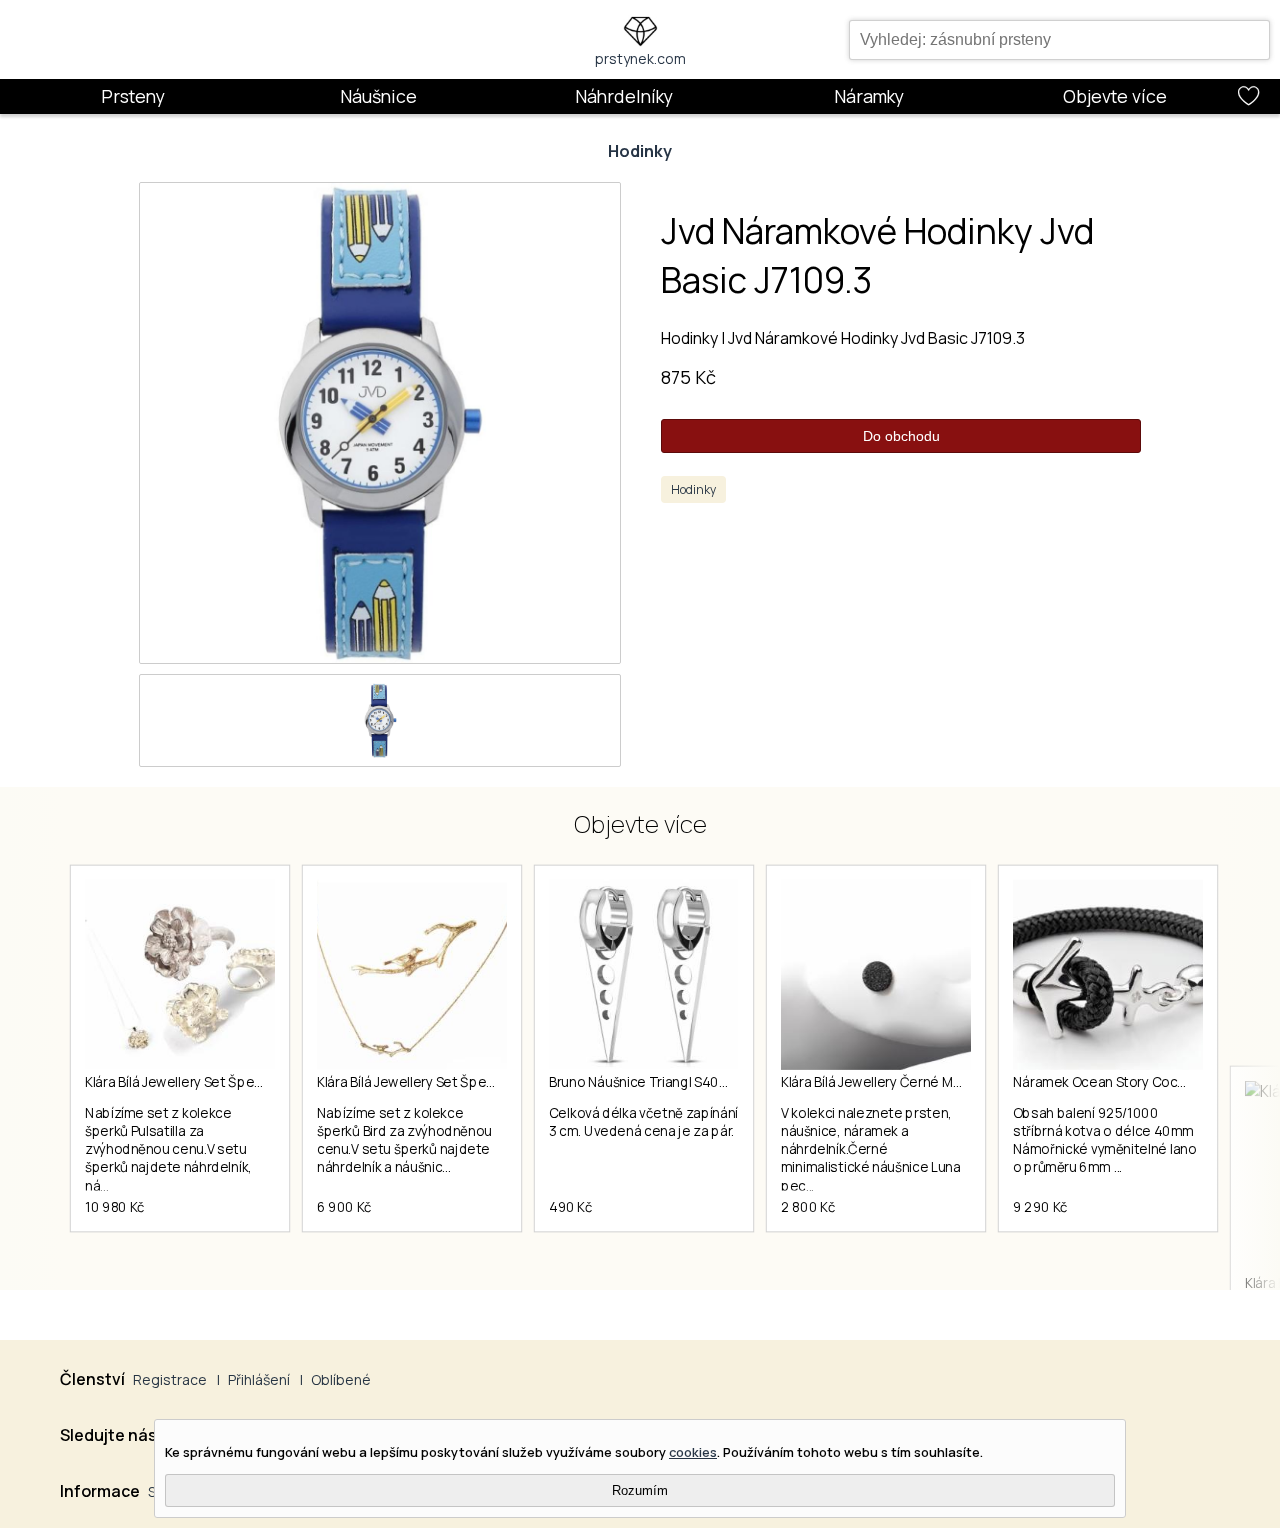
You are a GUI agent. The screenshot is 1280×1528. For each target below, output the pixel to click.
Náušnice (378, 96)
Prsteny (133, 96)
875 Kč (688, 377)
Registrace (170, 1379)
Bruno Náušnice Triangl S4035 (641, 1082)
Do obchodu (901, 436)
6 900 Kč (344, 1207)
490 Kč (571, 1207)
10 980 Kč (115, 1207)
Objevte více (1115, 96)
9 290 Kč (1040, 1207)
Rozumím (640, 1490)
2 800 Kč (808, 1207)
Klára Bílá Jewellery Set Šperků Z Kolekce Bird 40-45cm (486, 1082)
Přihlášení (259, 1379)
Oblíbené (341, 1379)
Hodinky (640, 151)
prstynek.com (640, 58)
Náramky (869, 96)
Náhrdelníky (624, 96)
